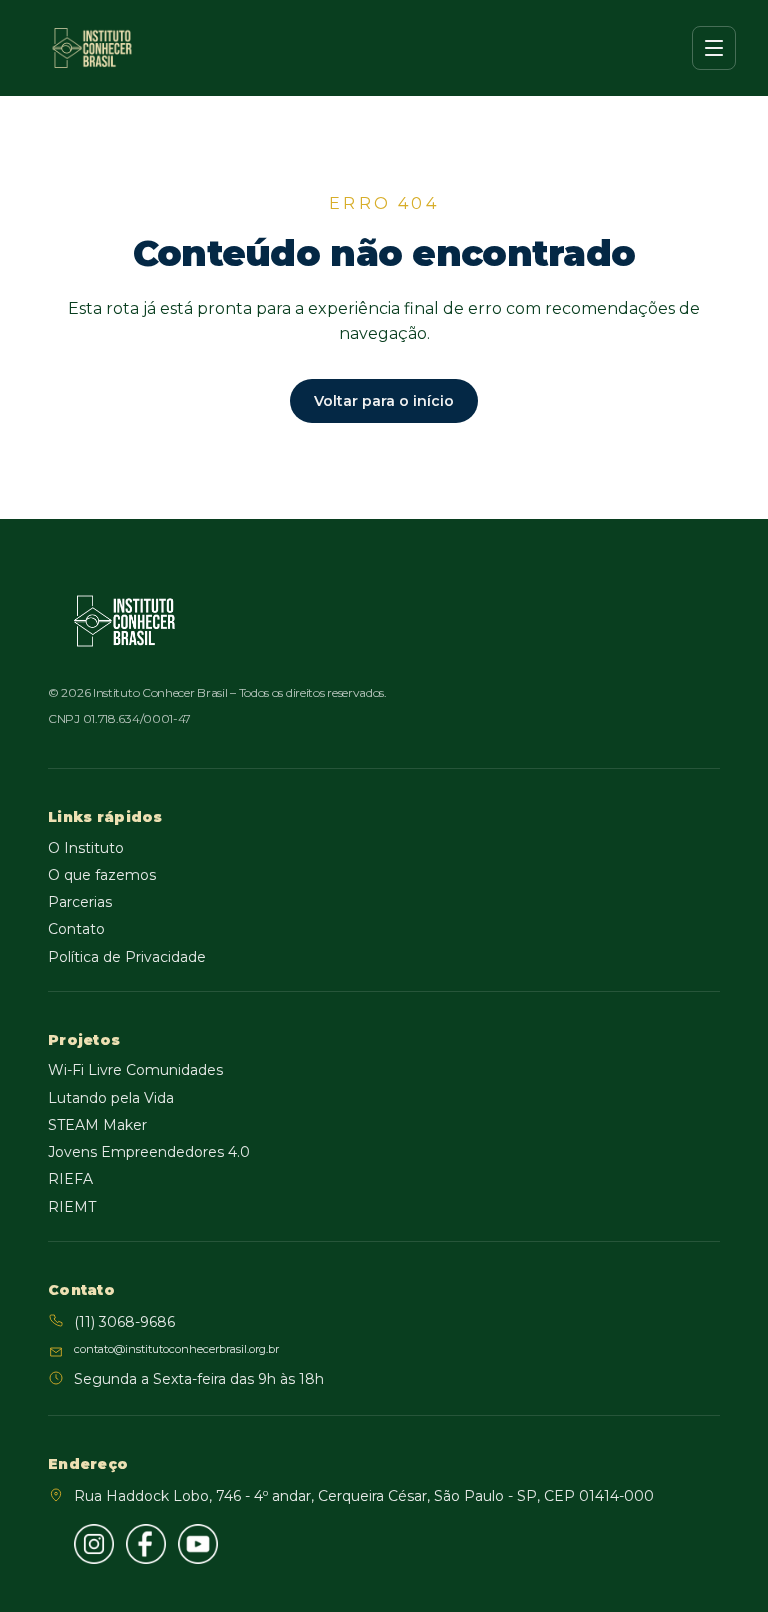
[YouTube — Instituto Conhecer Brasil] (198, 1544)
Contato (76, 929)
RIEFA (70, 1179)
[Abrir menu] (714, 48)
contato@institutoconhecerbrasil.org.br (176, 1349)
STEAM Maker (97, 1125)
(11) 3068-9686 (124, 1322)
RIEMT (72, 1207)
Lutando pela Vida (111, 1098)
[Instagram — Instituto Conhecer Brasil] (94, 1544)
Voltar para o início (384, 401)
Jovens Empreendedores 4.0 (149, 1152)
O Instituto (86, 848)
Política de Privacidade (127, 957)
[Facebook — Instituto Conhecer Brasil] (146, 1544)
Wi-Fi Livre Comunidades (135, 1070)
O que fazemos (102, 875)
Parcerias (80, 902)
